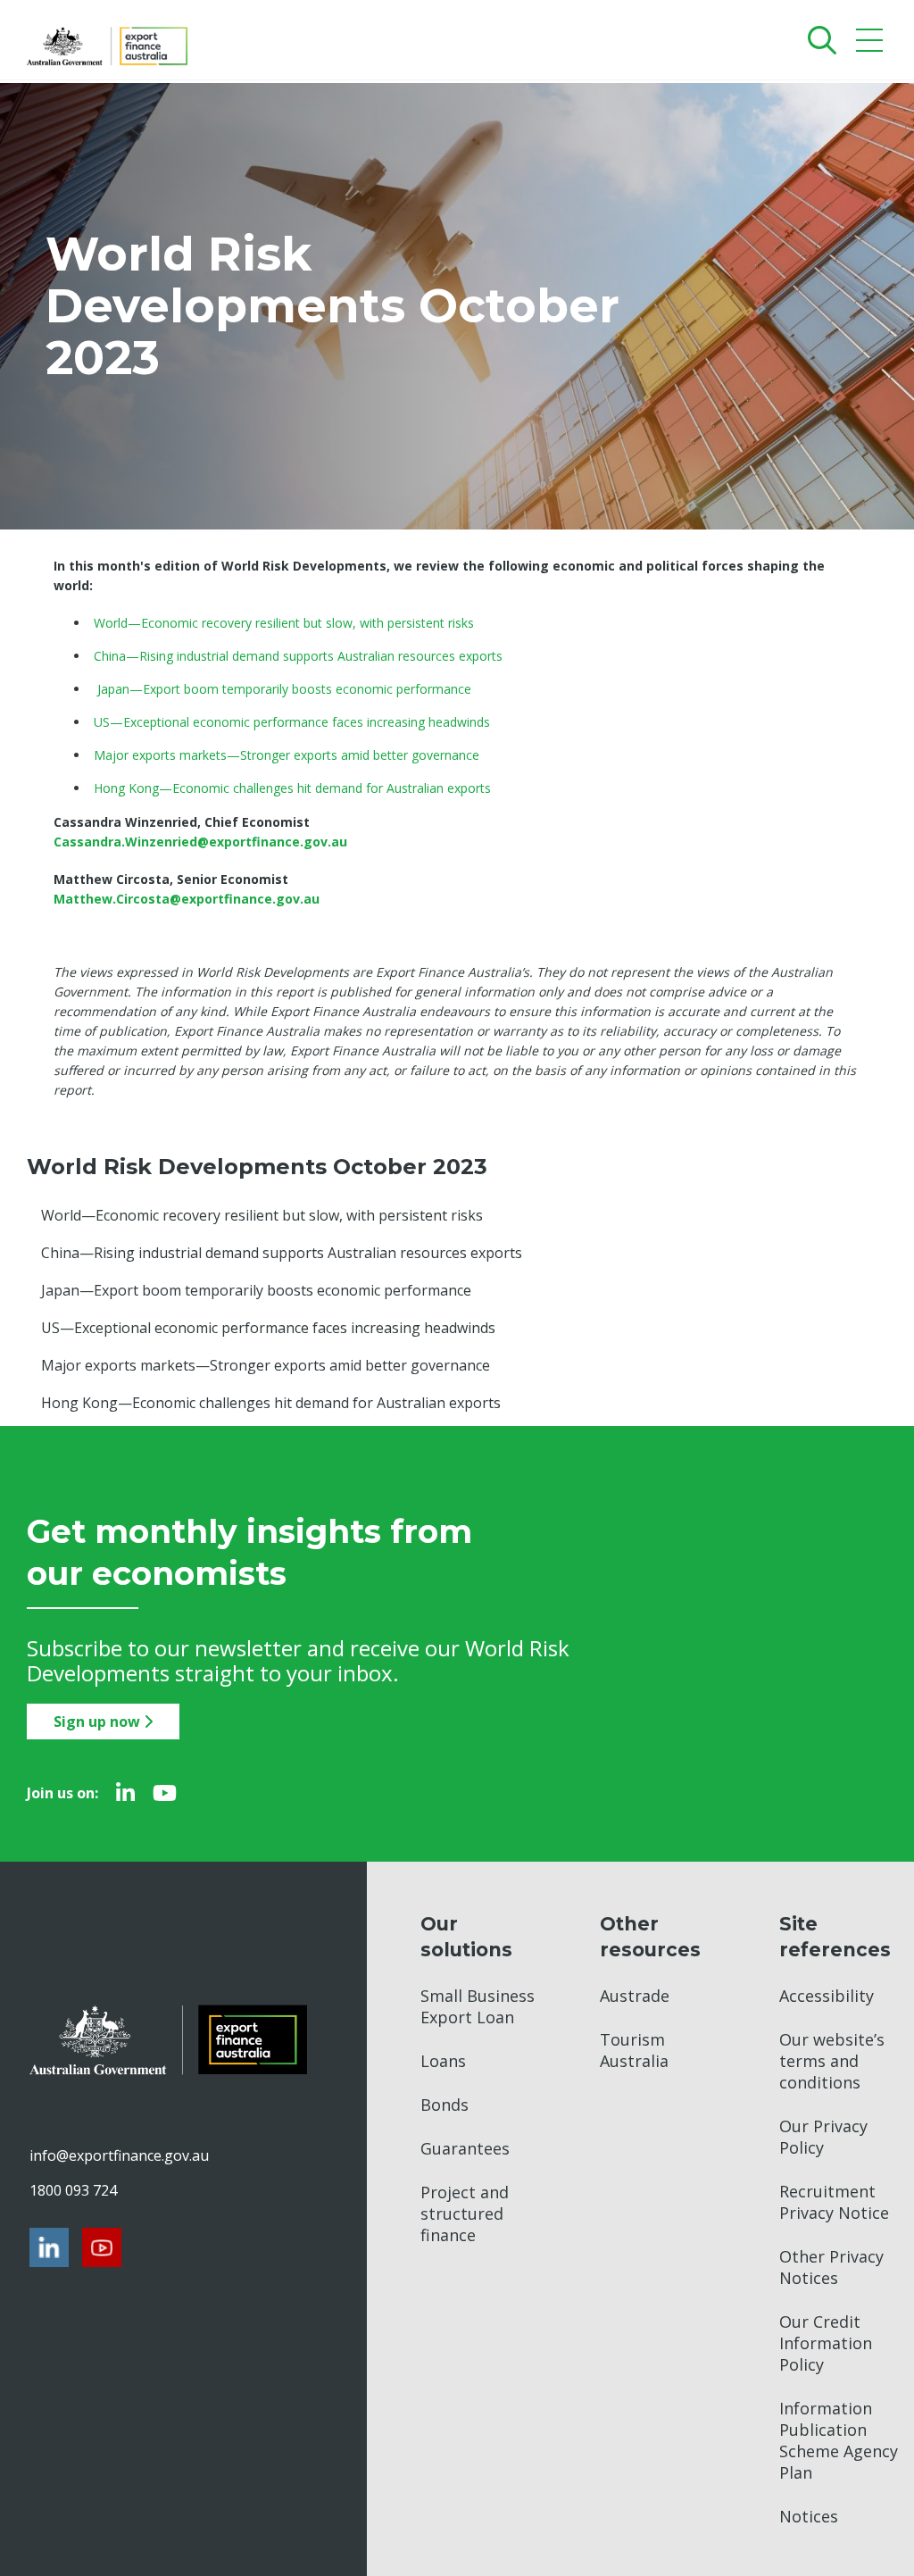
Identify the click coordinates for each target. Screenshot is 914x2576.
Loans (443, 2061)
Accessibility (827, 1996)
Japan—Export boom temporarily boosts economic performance (256, 1290)
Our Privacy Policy (823, 2137)
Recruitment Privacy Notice (834, 2202)
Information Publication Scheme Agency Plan (839, 2440)
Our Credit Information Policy (826, 2343)
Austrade (635, 1996)
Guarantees (465, 2148)
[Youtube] (165, 1793)
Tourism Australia (634, 2050)
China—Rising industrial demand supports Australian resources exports (282, 1253)
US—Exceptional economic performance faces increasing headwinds (268, 1328)
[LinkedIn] (125, 1793)
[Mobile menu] (872, 44)
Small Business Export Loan (478, 2006)
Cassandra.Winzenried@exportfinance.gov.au (200, 842)
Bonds (445, 2105)
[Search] (818, 40)
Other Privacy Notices (831, 2267)
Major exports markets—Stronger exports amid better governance (266, 1365)
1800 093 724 (73, 2190)
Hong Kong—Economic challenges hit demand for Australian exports (271, 1403)
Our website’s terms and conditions (832, 2061)
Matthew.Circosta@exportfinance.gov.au (187, 899)
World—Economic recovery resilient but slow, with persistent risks (262, 1215)
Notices (809, 2516)
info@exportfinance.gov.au (119, 2155)
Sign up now (99, 1722)
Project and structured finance (465, 2213)
